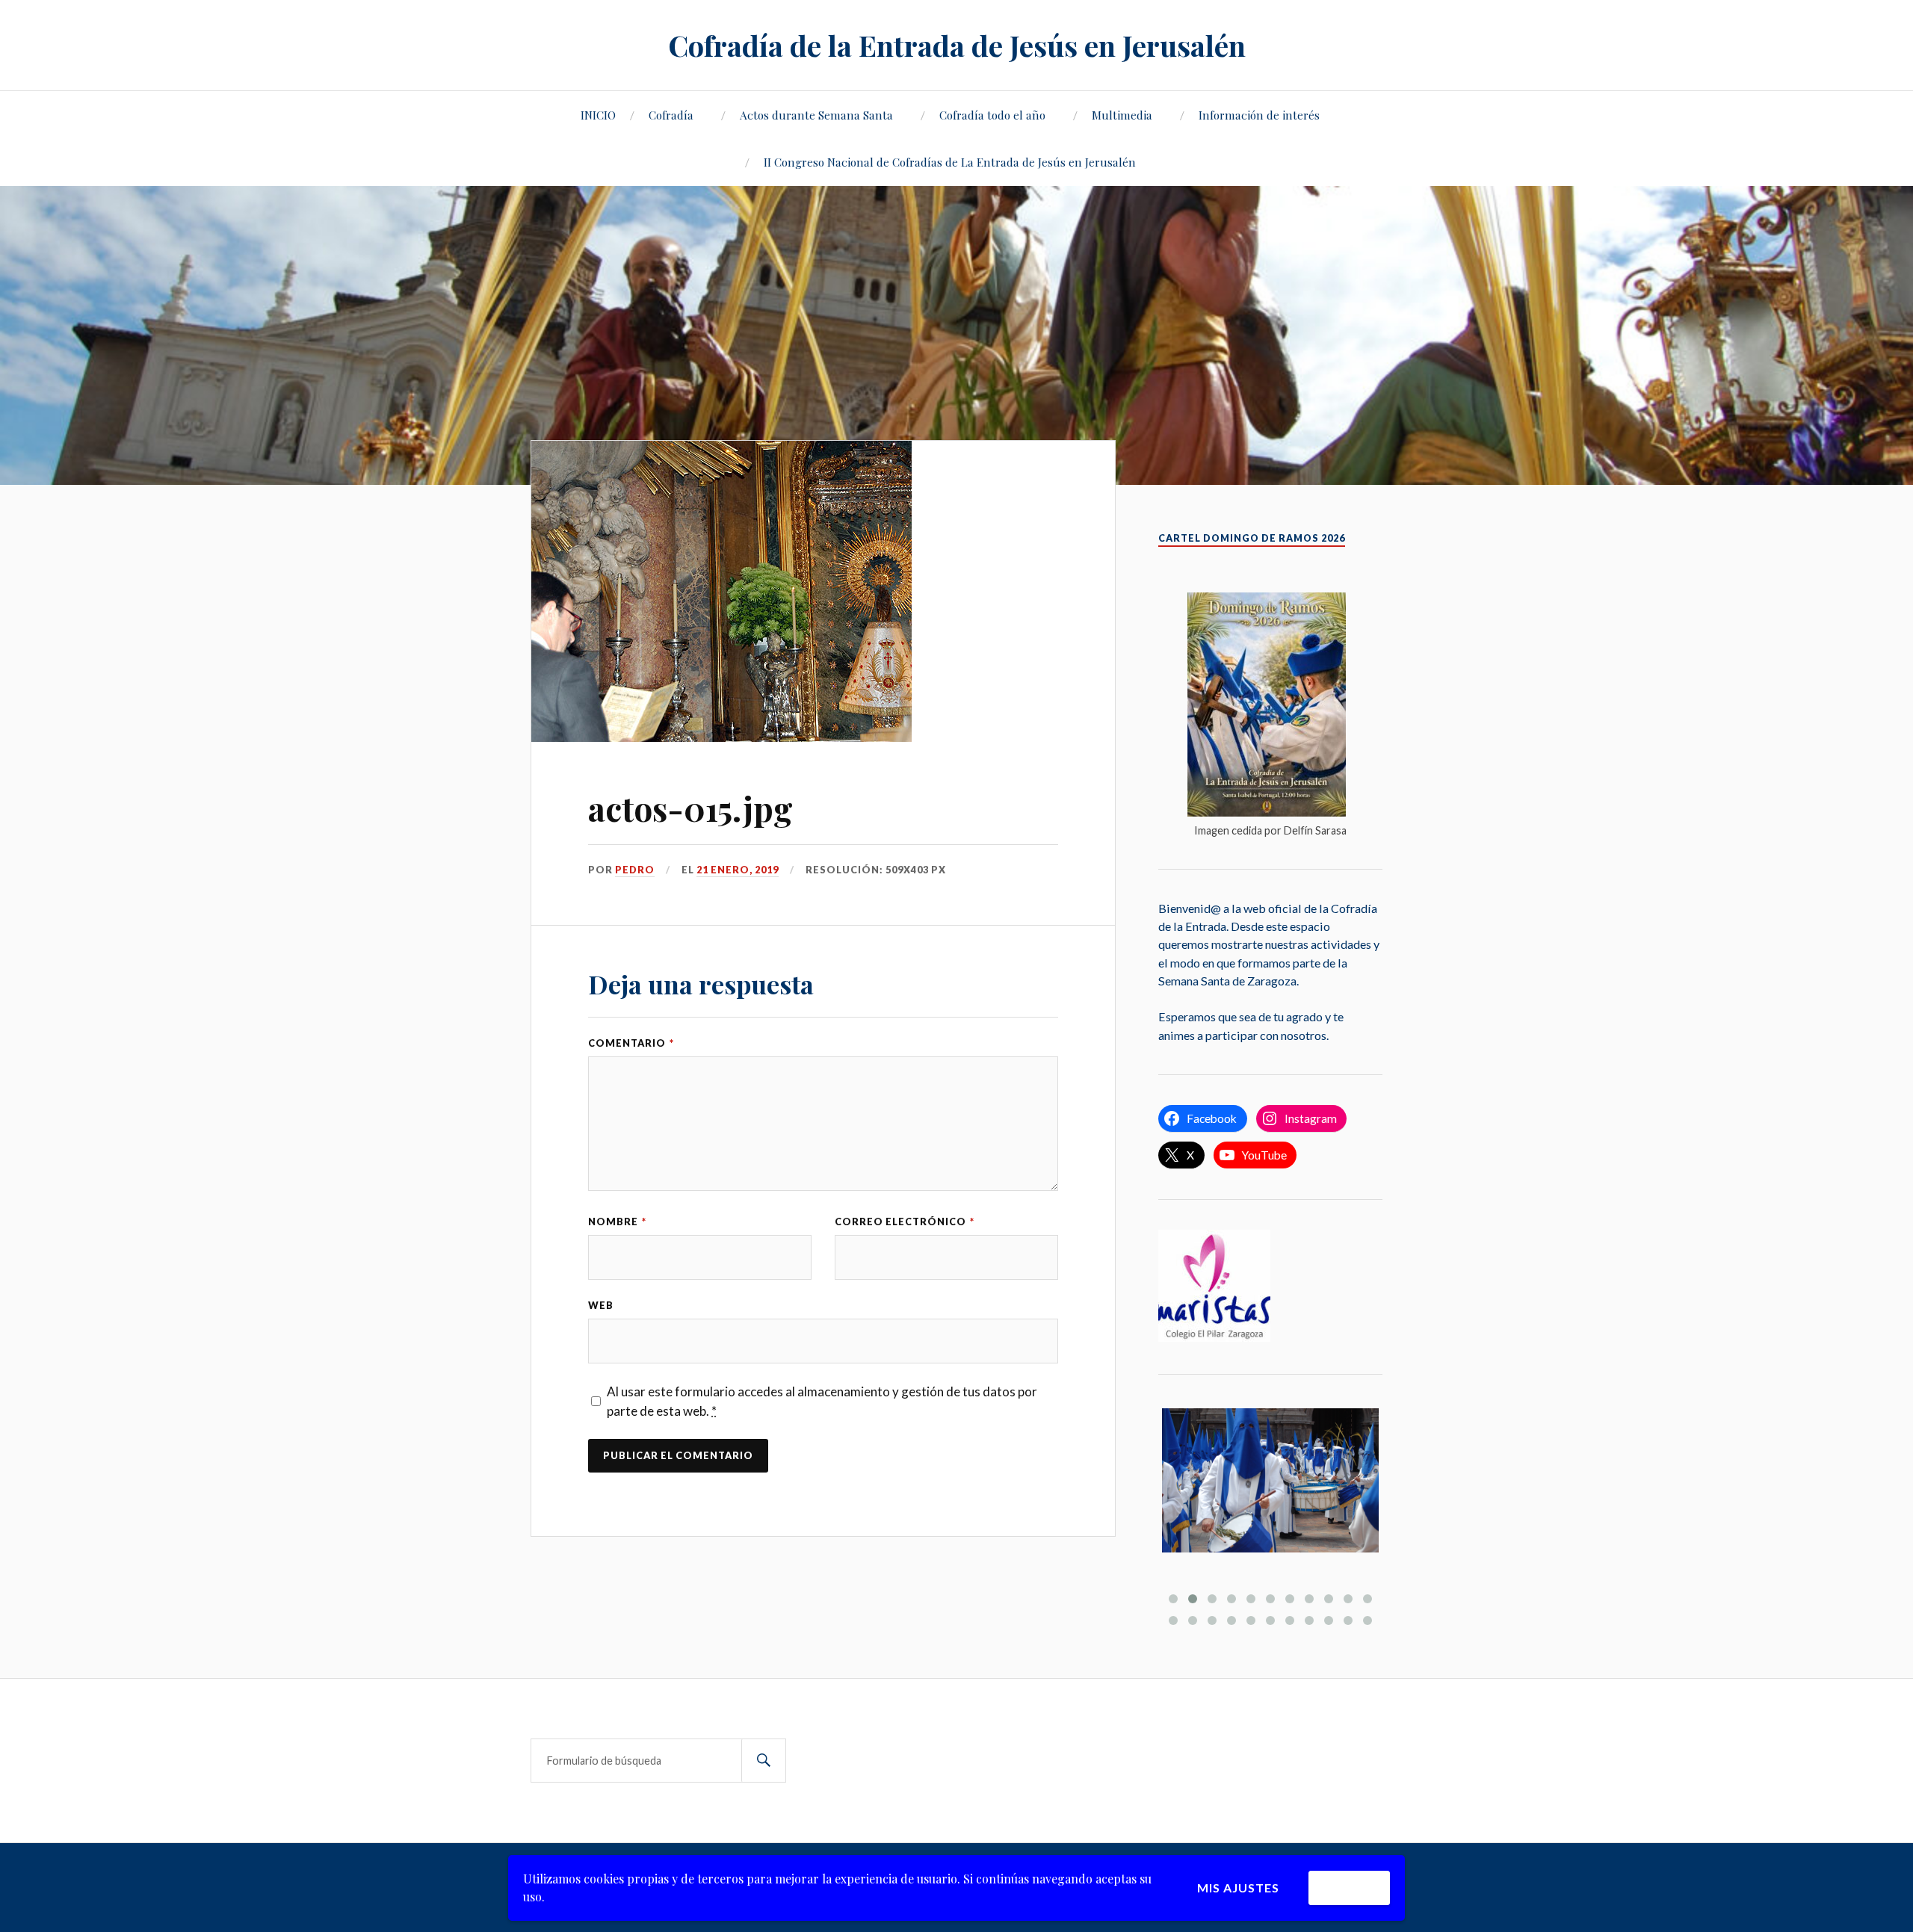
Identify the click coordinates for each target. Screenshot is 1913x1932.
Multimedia (1122, 115)
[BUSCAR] (764, 1761)
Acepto (1349, 1888)
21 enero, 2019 (738, 870)
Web (601, 1305)
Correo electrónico (905, 1222)
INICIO (598, 115)
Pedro (635, 870)
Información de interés (1259, 115)
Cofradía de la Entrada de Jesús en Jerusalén (957, 45)
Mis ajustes (1238, 1888)
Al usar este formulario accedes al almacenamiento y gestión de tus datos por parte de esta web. (822, 1401)
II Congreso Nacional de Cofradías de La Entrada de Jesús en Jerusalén (950, 162)
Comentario (631, 1043)
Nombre (617, 1222)
